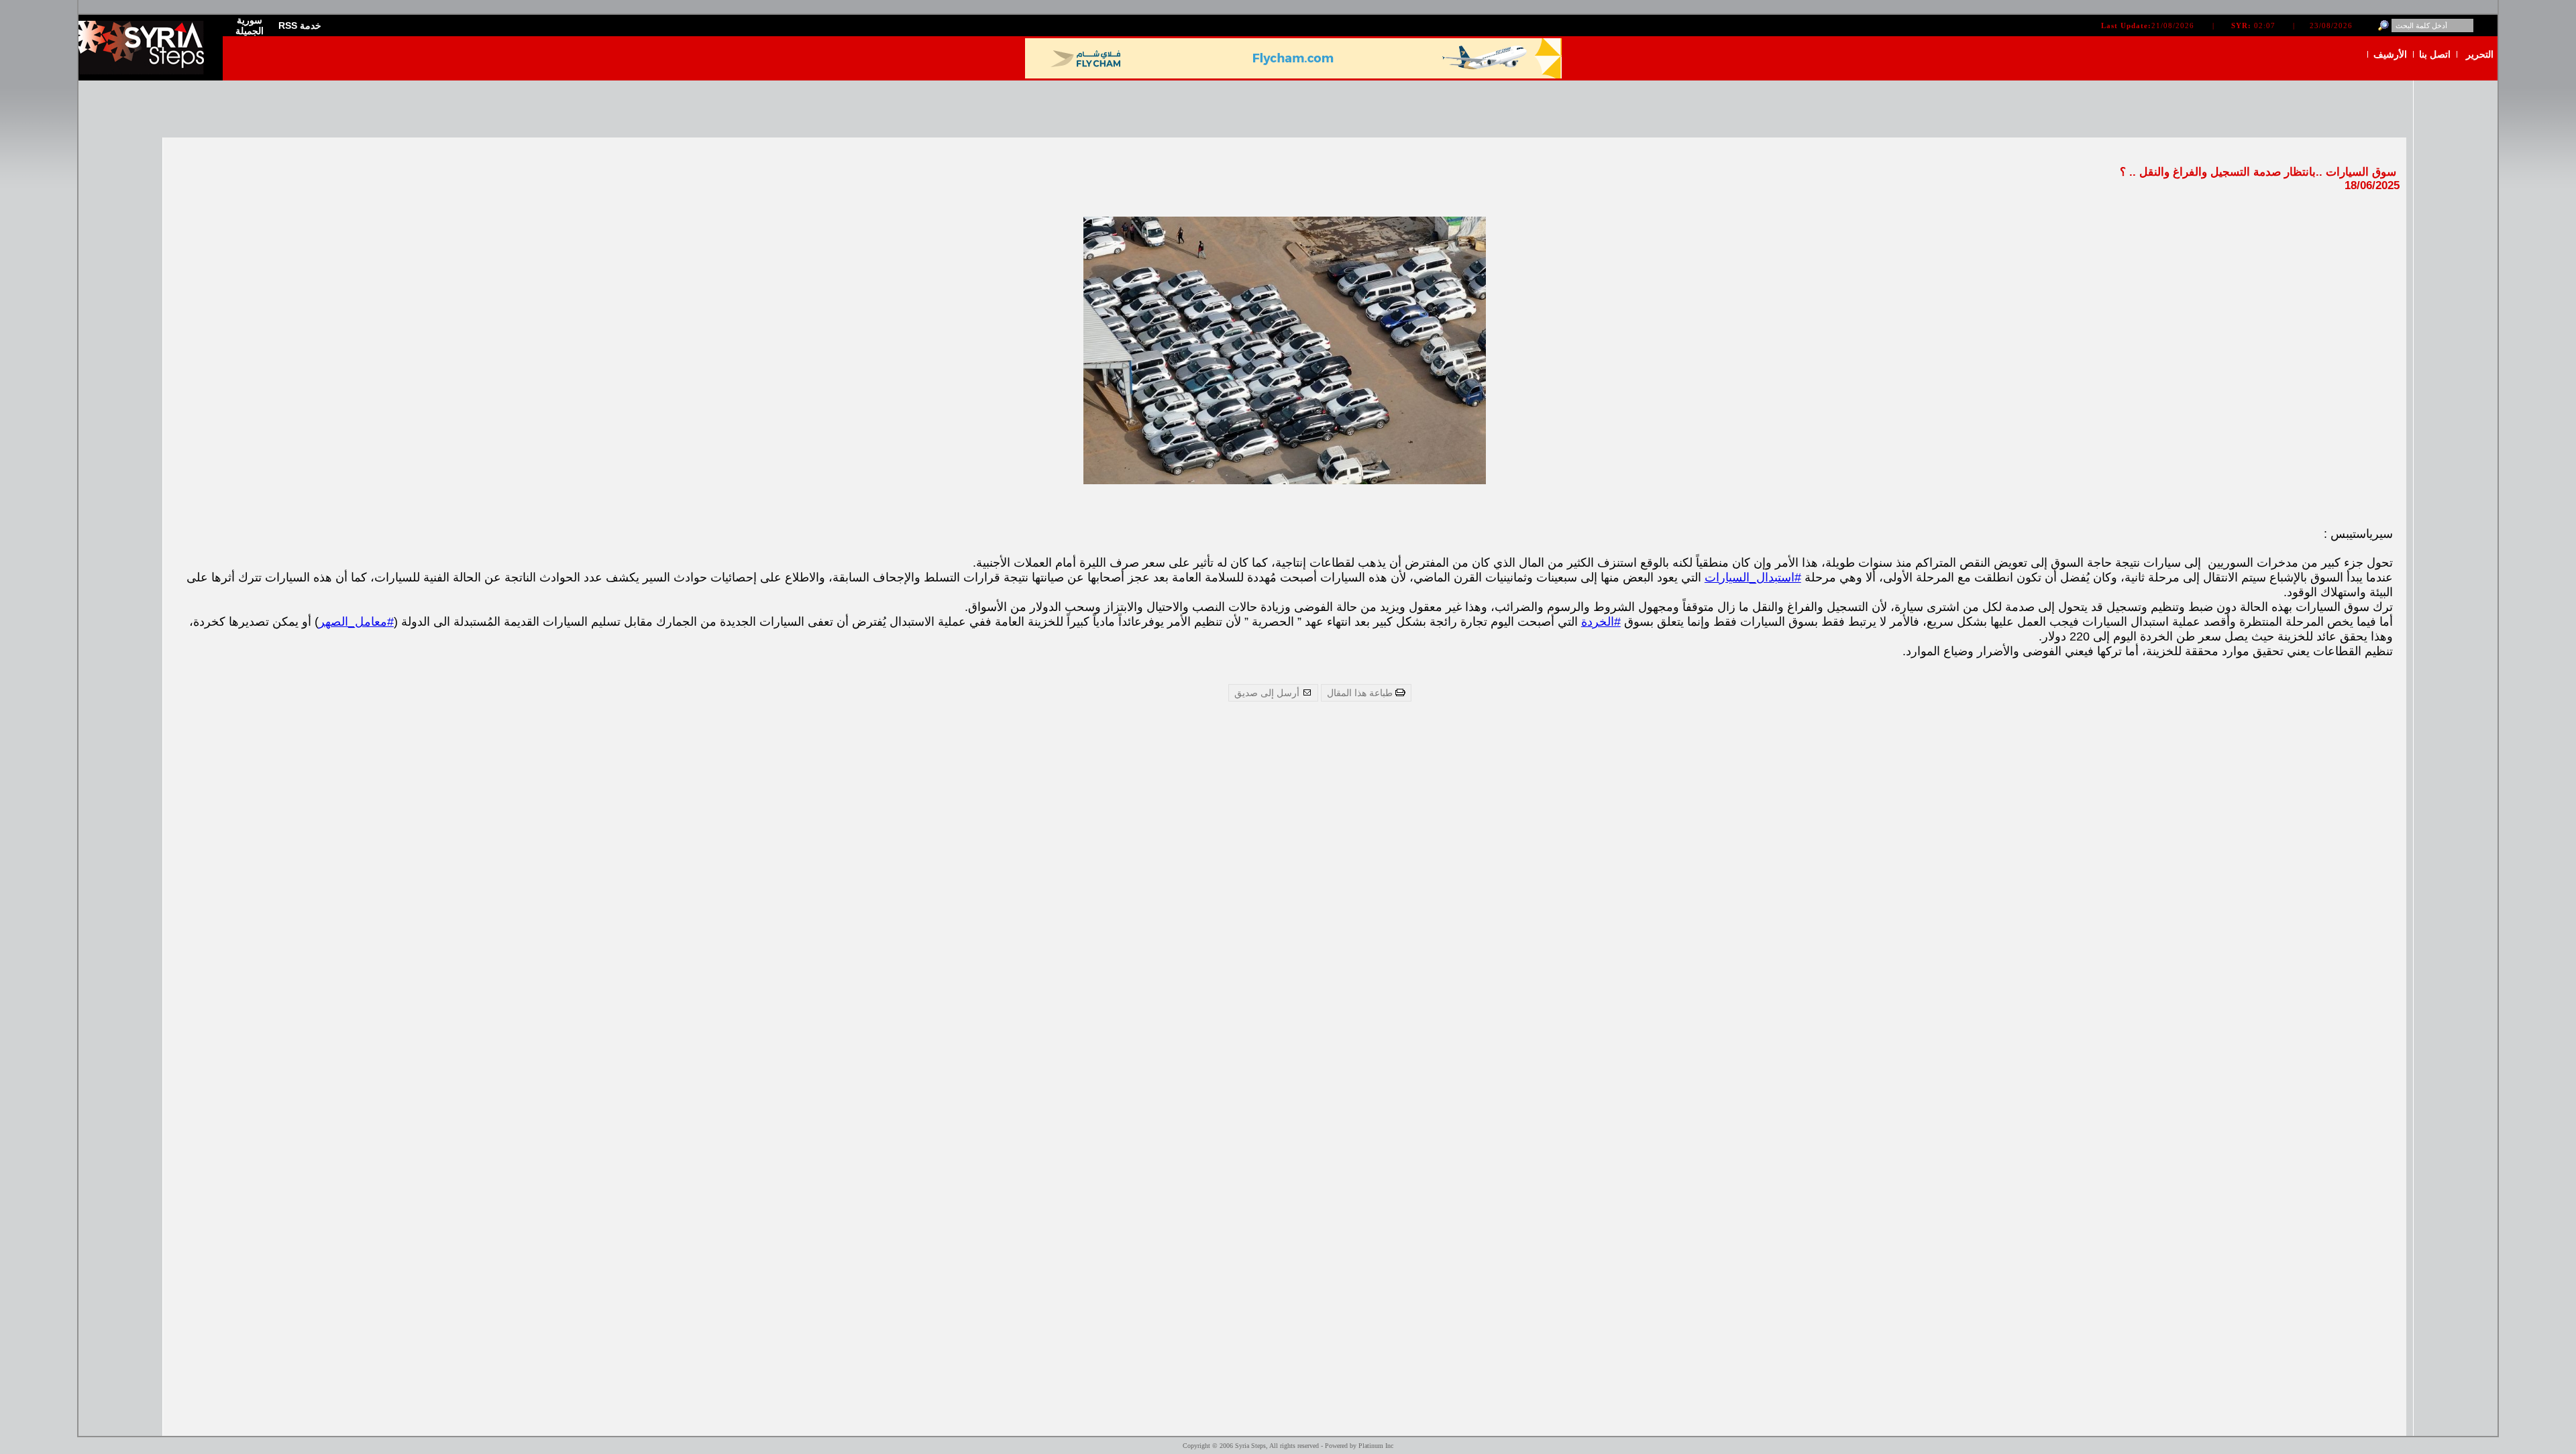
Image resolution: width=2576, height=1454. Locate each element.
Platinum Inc (1376, 1446)
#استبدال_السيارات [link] (1753, 577)
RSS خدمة (300, 25)
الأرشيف (2390, 54)
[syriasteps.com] (146, 71)
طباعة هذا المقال (1361, 693)
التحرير (2480, 54)
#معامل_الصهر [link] (356, 622)
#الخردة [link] (1601, 622)
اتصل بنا (2435, 54)
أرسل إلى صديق (1268, 693)
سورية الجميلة (250, 25)
